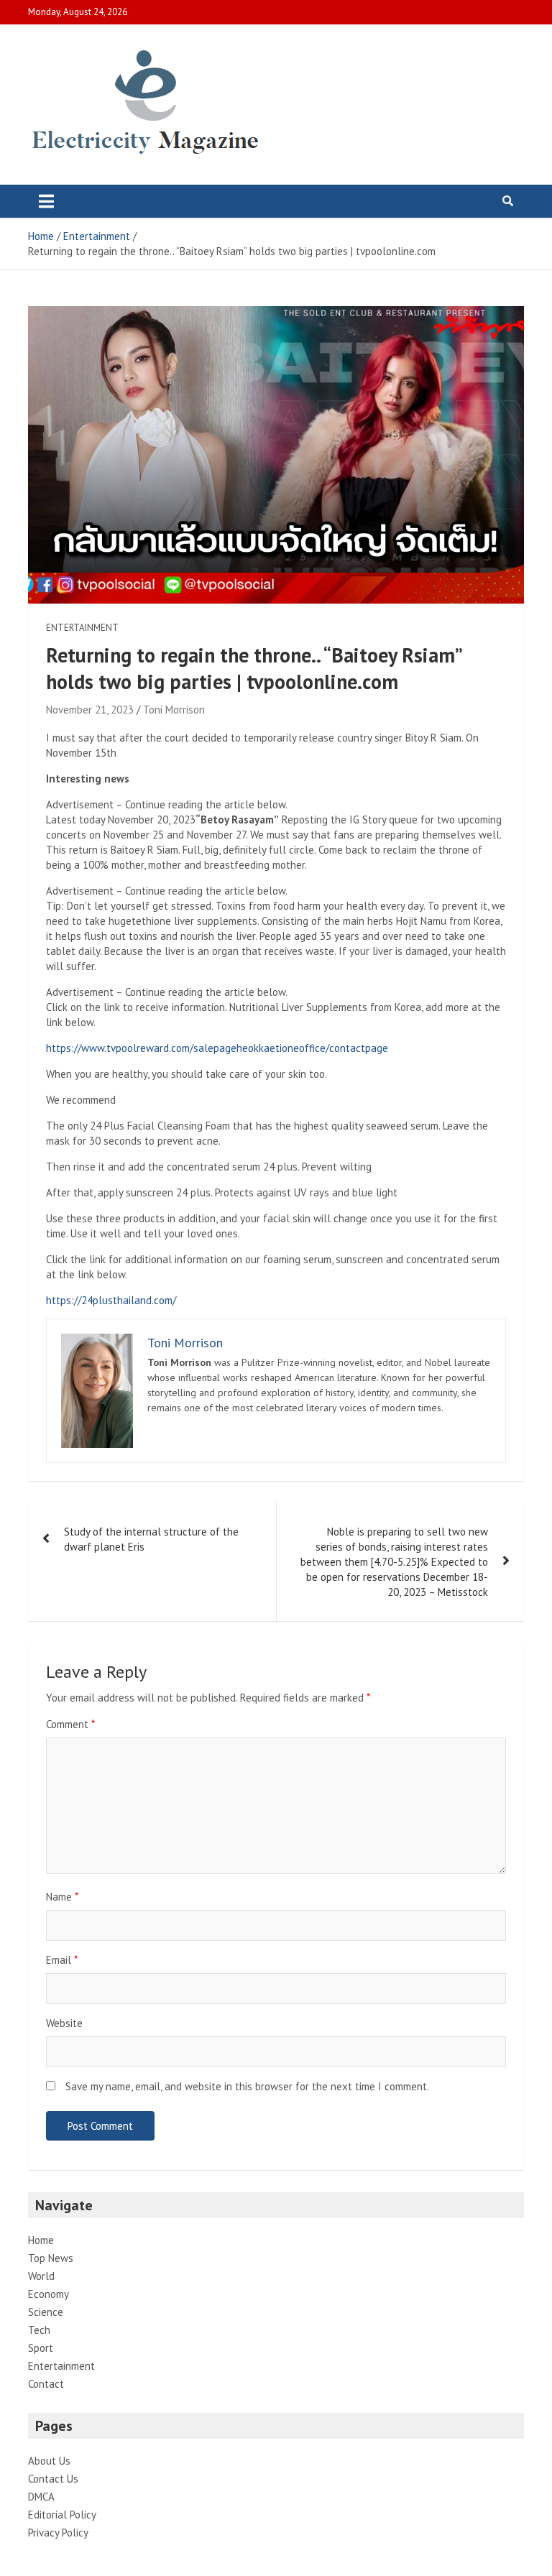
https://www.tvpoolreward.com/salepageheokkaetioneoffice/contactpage (217, 1048)
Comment (70, 1724)
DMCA (41, 2497)
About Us (49, 2461)
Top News (51, 2258)
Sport (41, 2348)
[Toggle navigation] (46, 201)
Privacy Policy (58, 2533)
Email (62, 1960)
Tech (39, 2330)
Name (62, 1897)
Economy (49, 2294)
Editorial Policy (62, 2515)
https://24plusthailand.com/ (111, 1300)
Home (41, 2240)
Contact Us (53, 2479)
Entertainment (82, 628)
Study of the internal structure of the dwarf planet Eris (151, 1539)
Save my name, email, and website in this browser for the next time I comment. (247, 2086)
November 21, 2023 (90, 710)
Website (64, 2023)
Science (46, 2312)
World (41, 2276)
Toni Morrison (174, 710)
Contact (46, 2384)
